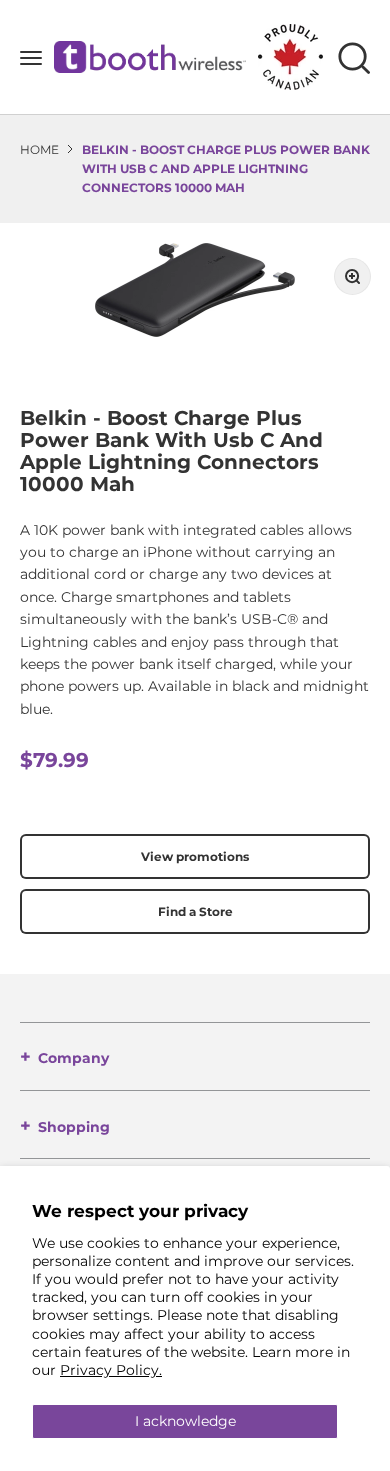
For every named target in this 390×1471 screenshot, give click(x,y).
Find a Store (195, 911)
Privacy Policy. (111, 1370)
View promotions (195, 856)
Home (39, 149)
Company (73, 1058)
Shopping (74, 1127)
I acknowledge (185, 1421)
